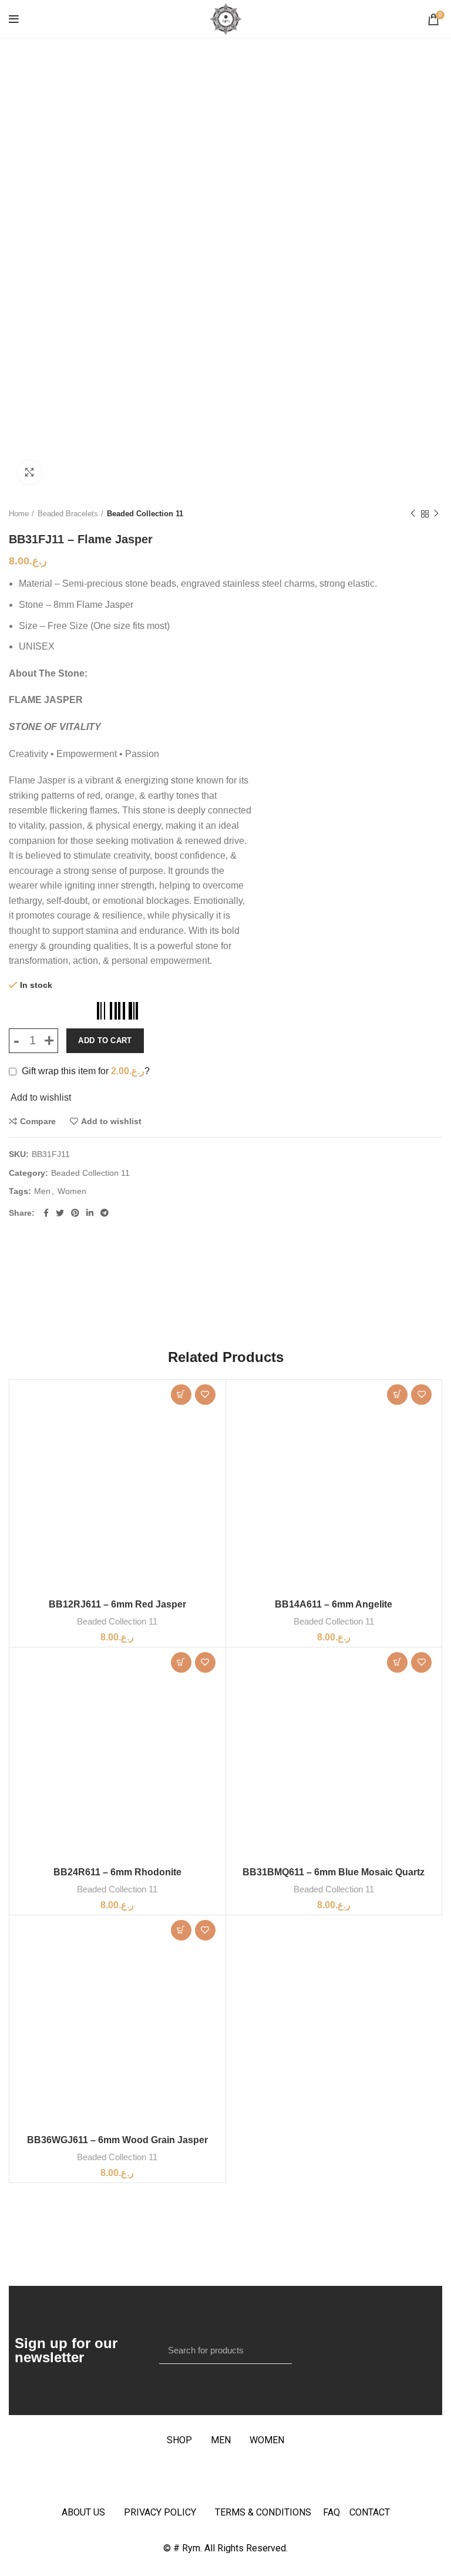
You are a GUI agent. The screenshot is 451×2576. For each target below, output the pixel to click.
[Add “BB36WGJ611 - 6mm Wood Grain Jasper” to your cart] (181, 1930)
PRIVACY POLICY (160, 2512)
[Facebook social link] (46, 1213)
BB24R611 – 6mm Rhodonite (117, 1872)
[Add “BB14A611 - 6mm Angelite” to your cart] (397, 1395)
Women (72, 1191)
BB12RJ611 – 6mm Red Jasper (117, 1604)
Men (42, 1191)
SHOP (179, 2440)
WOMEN (267, 2440)
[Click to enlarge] (29, 472)
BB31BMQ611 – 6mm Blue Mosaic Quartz (334, 1872)
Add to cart (105, 1040)
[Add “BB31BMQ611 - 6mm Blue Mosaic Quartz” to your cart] (397, 1662)
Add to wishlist (111, 1121)
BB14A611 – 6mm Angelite (334, 1604)
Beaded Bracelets (68, 514)
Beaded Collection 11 (145, 514)
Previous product (413, 514)
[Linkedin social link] (90, 1213)
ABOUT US (83, 2512)
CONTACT (370, 2512)
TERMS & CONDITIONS (263, 2512)
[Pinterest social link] (75, 1213)
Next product (436, 514)
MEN (221, 2440)
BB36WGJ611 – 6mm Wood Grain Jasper (117, 2140)
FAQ (336, 2512)
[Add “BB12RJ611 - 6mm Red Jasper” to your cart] (181, 1395)
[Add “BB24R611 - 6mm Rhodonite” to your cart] (181, 1662)
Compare (38, 1121)
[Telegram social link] (105, 1213)
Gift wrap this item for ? (85, 1071)
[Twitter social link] (60, 1213)
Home (19, 514)
